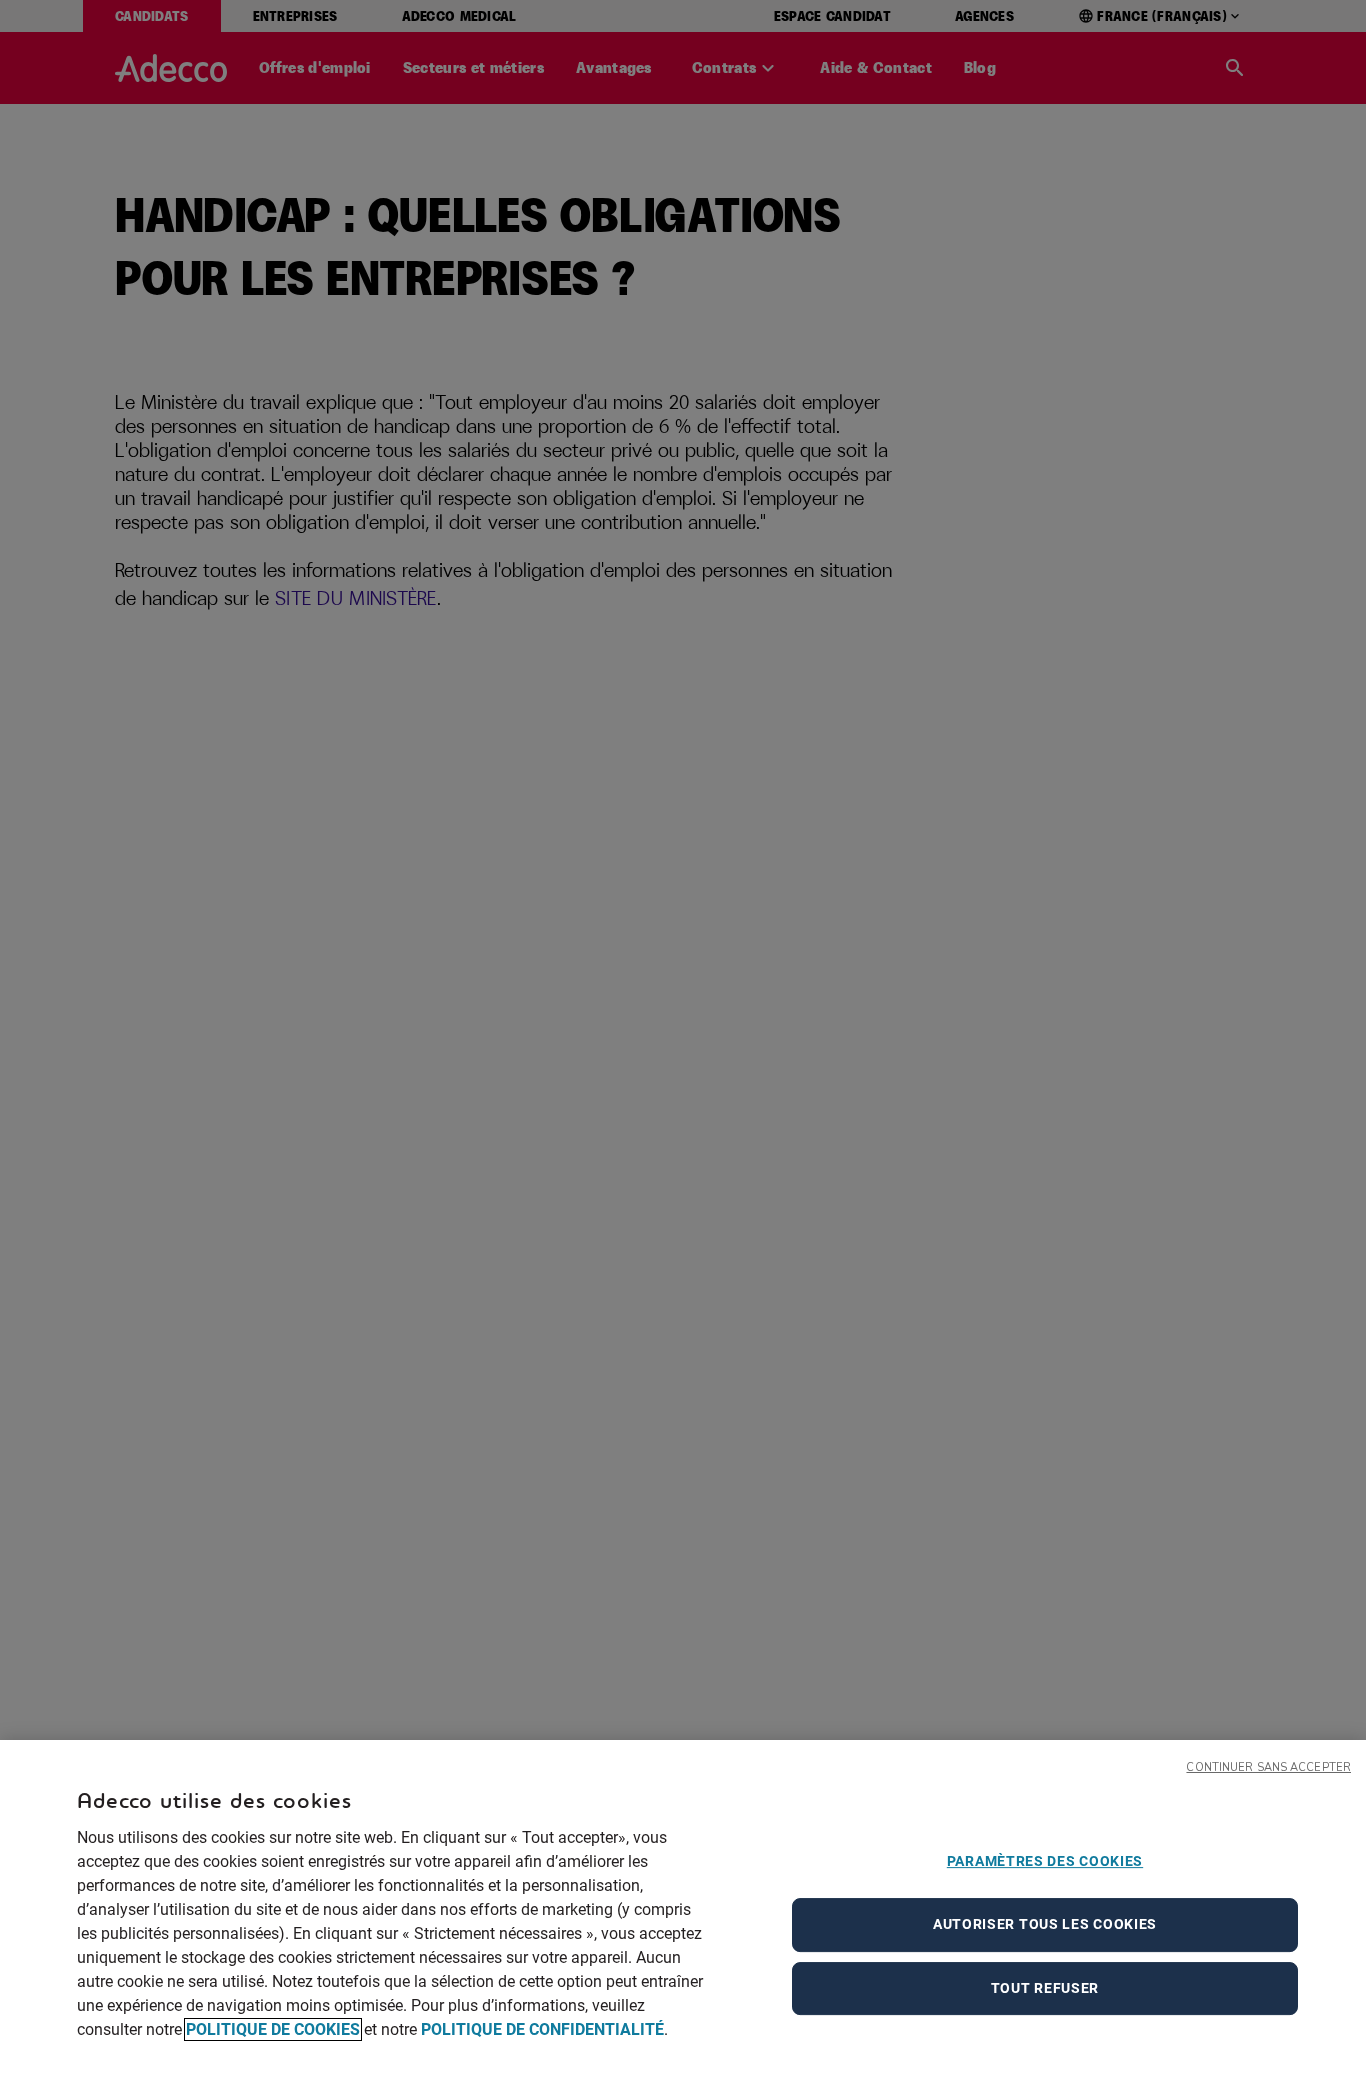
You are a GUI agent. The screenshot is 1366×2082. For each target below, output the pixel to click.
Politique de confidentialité (542, 2029)
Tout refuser (1045, 1988)
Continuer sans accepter (1268, 1767)
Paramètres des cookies (1045, 1861)
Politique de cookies (273, 2029)
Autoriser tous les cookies (1045, 1924)
